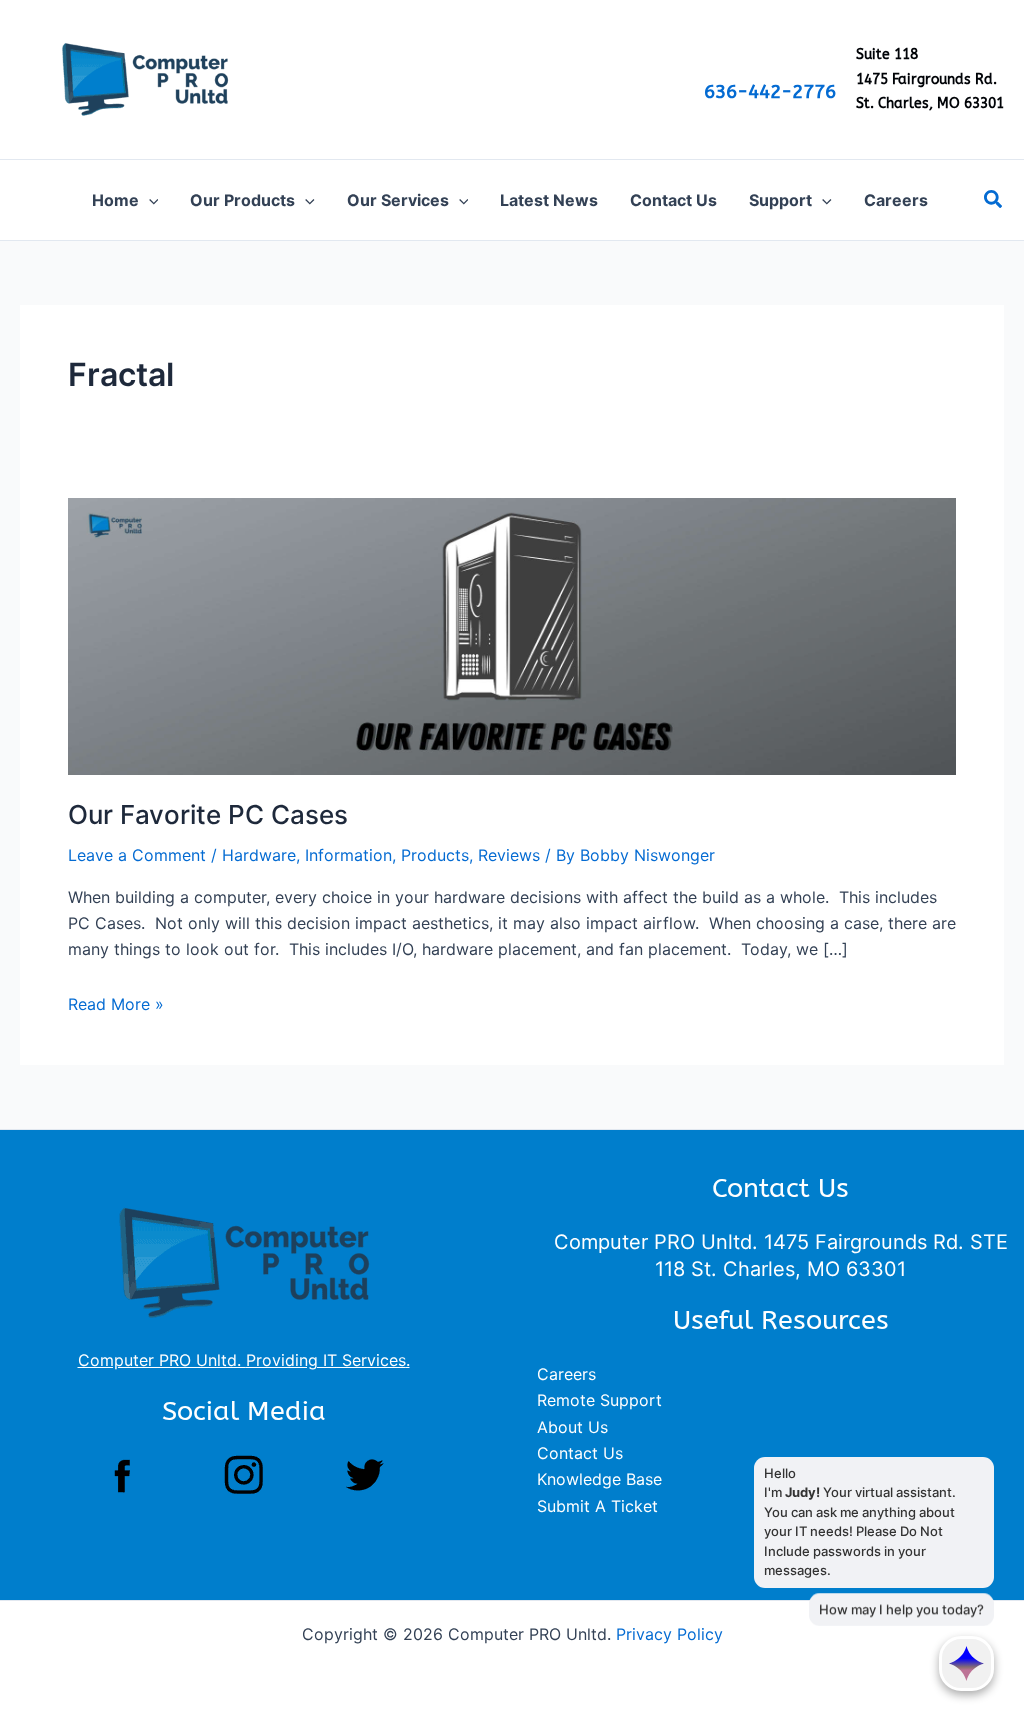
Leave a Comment (137, 855)
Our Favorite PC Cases (208, 814)
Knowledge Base (599, 1479)
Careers (566, 1374)
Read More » (116, 1004)
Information (348, 855)
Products (435, 855)
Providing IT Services (326, 1360)
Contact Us (580, 1453)
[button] (149, 200)
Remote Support (599, 1400)
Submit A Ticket (597, 1506)
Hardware (259, 855)
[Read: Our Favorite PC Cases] (512, 635)
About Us (572, 1427)
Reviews (509, 855)
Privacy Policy (669, 1634)
